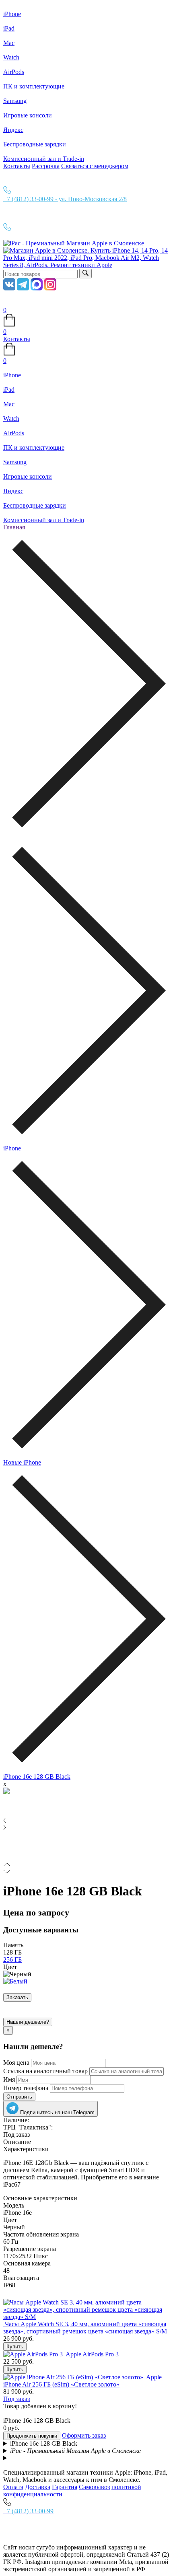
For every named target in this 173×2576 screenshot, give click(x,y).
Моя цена (16, 2063)
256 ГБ (12, 1960)
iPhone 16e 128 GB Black (37, 1777)
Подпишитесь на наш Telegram (57, 2112)
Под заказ (16, 2399)
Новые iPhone (22, 1462)
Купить (15, 2347)
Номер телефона (26, 2088)
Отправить (19, 2097)
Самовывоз (94, 2487)
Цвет (10, 1967)
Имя (9, 2079)
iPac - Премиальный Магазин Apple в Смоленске (75, 2451)
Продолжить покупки (32, 2436)
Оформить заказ (84, 2435)
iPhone (12, 1148)
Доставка (38, 2487)
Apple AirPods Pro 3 (92, 2354)
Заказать (17, 1997)
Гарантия (65, 2487)
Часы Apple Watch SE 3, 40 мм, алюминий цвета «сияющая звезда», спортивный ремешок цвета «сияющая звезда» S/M (85, 2328)
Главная (14, 527)
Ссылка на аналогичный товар (45, 2071)
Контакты (17, 166)
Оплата (13, 2487)
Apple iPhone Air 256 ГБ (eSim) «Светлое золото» (82, 2381)
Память (13, 1945)
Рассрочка (46, 166)
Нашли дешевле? (28, 2022)
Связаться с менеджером (95, 166)
